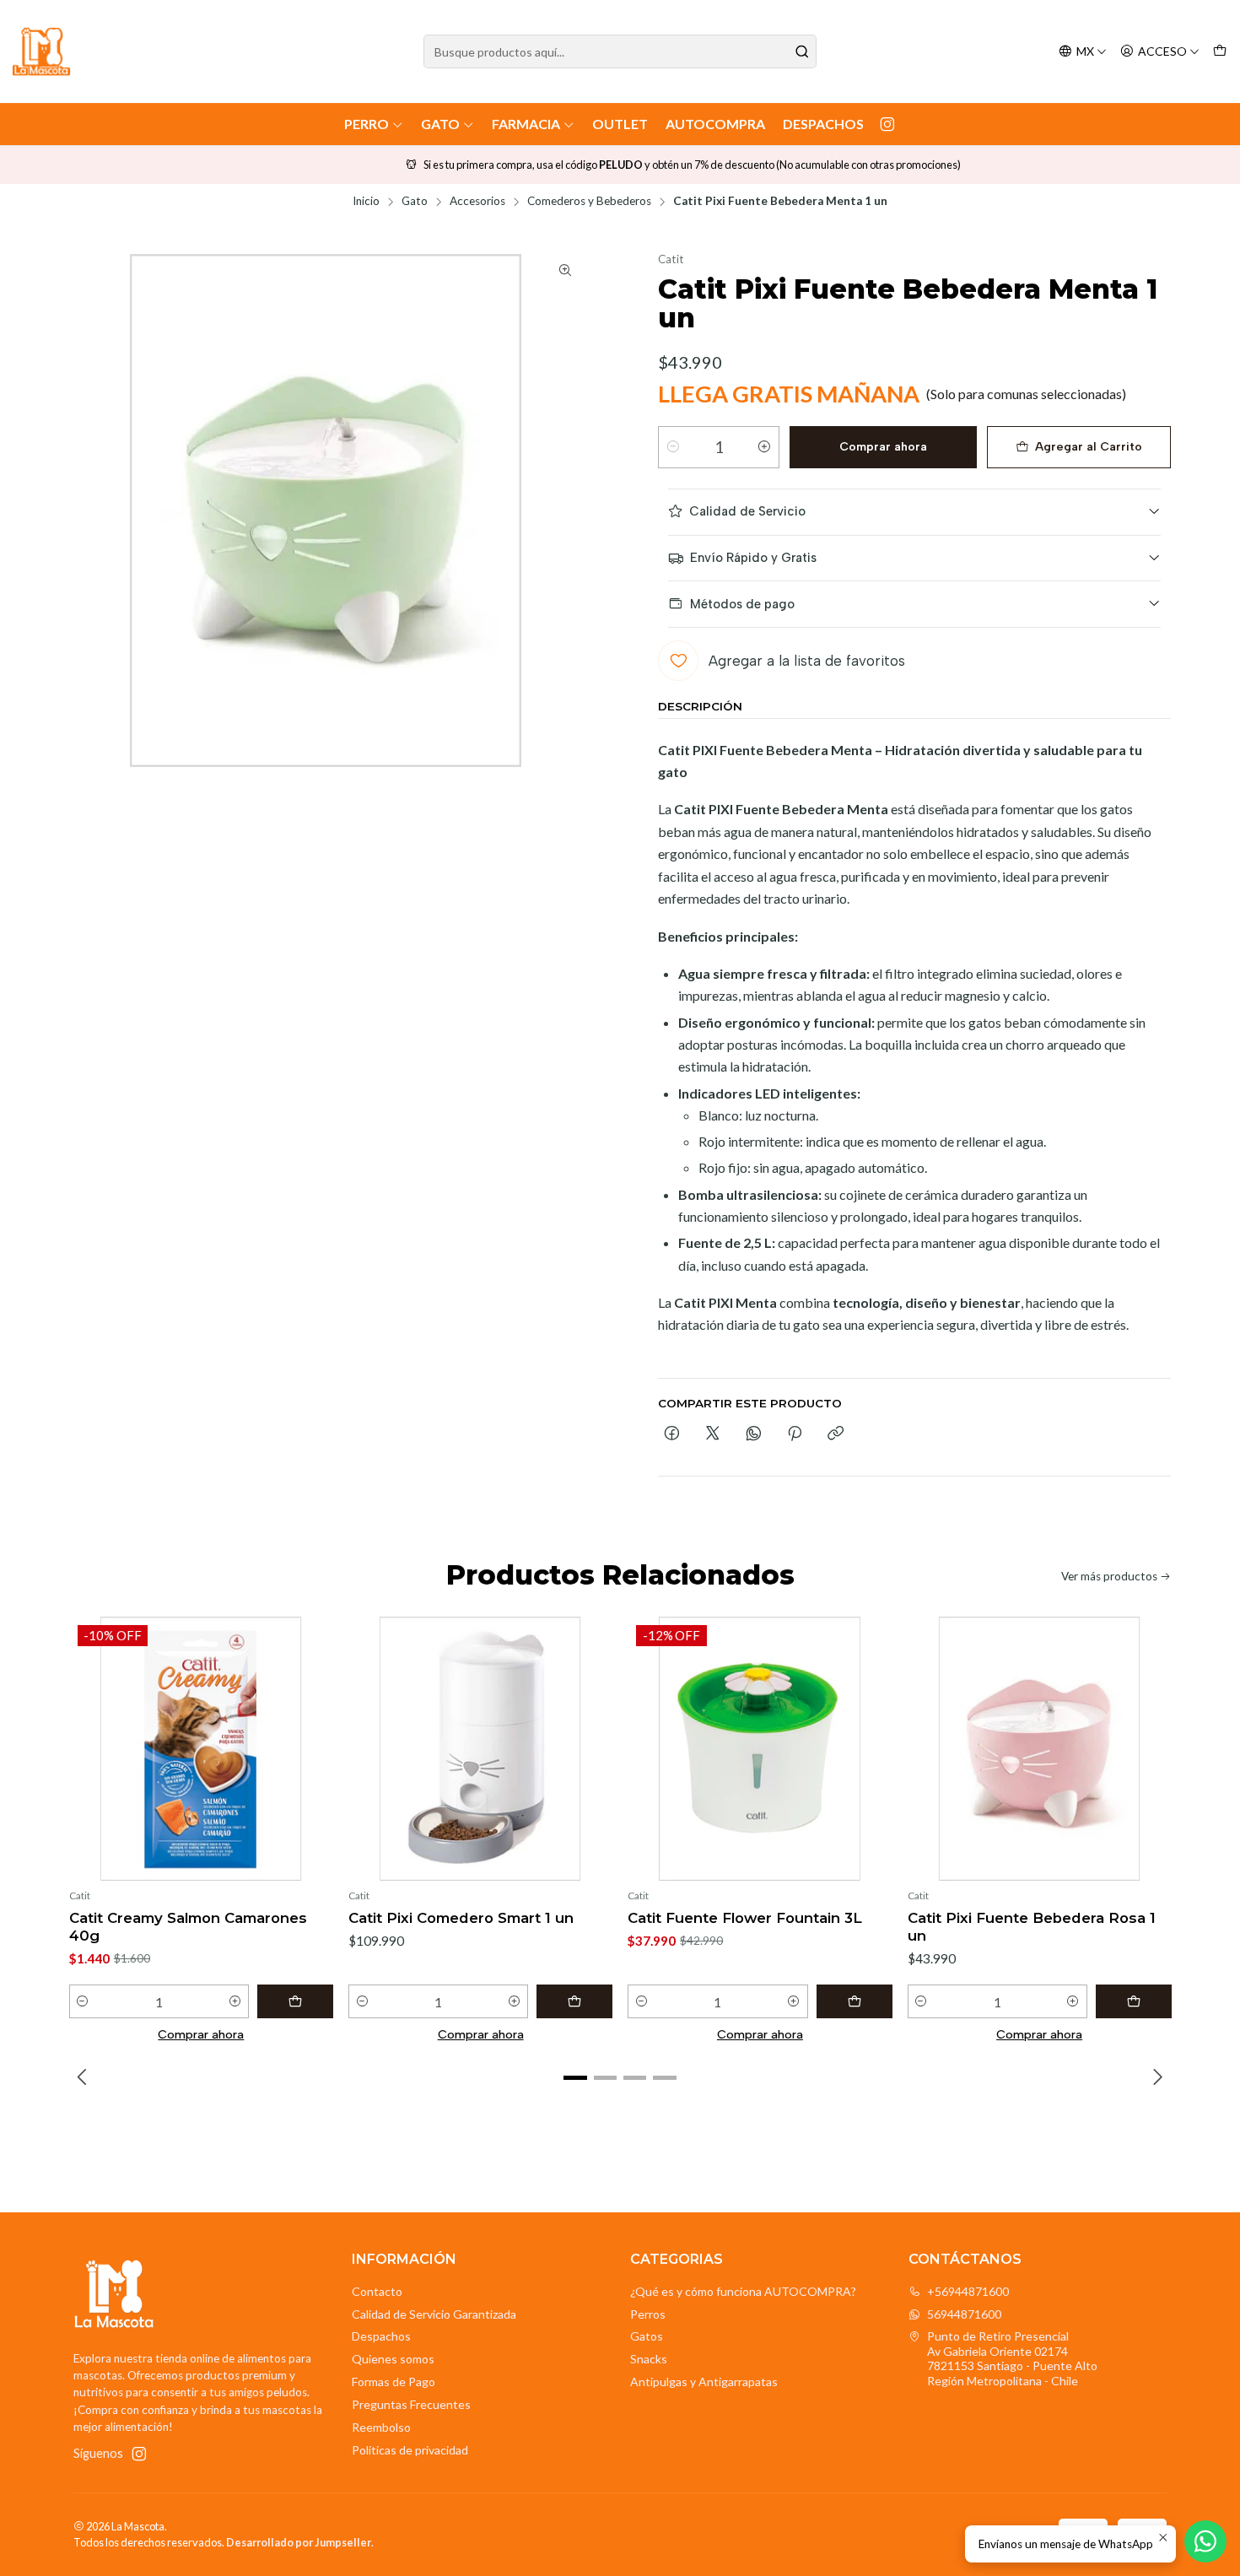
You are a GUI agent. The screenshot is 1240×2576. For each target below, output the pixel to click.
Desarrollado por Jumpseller (299, 2542)
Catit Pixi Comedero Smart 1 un (461, 1918)
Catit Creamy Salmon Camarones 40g (188, 1927)
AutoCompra (715, 124)
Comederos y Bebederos (589, 202)
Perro (367, 124)
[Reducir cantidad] (673, 447)
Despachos (823, 124)
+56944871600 (968, 2291)
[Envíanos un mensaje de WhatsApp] (1205, 2541)
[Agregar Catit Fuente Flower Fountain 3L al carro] (855, 2001)
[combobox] (620, 51)
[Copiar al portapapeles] (836, 1434)
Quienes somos (393, 2359)
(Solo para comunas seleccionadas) (1026, 394)
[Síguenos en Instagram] (887, 124)
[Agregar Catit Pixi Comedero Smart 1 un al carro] (574, 2001)
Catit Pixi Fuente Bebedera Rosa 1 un (1032, 1927)
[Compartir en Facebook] (672, 1434)
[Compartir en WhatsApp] (754, 1434)
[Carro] (1220, 52)
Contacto (377, 2291)
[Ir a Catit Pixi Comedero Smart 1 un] (480, 1749)
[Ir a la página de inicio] (41, 51)
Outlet (620, 124)
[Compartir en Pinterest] (795, 1434)
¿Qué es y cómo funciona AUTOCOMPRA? (743, 2291)
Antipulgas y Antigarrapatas (704, 2382)
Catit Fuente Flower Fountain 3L (745, 1918)
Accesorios (477, 202)
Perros (648, 2314)
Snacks (649, 2359)
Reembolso (381, 2427)
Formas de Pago (394, 2382)
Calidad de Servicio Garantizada (434, 2314)
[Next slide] (1156, 2078)
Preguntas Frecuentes (411, 2404)
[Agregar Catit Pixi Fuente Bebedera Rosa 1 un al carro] (1134, 2001)
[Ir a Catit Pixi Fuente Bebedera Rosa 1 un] (1040, 1749)
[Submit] (802, 51)
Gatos (647, 2336)
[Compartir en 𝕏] (713, 1434)
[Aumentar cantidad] (764, 447)
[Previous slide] (84, 2078)
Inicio (366, 202)
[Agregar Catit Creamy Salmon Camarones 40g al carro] (295, 2001)
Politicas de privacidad (410, 2450)
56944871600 (964, 2314)
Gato (440, 124)
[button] (575, 2078)
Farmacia (526, 124)
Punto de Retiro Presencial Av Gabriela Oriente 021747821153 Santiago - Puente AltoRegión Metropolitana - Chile (1012, 2358)
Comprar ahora (883, 447)
